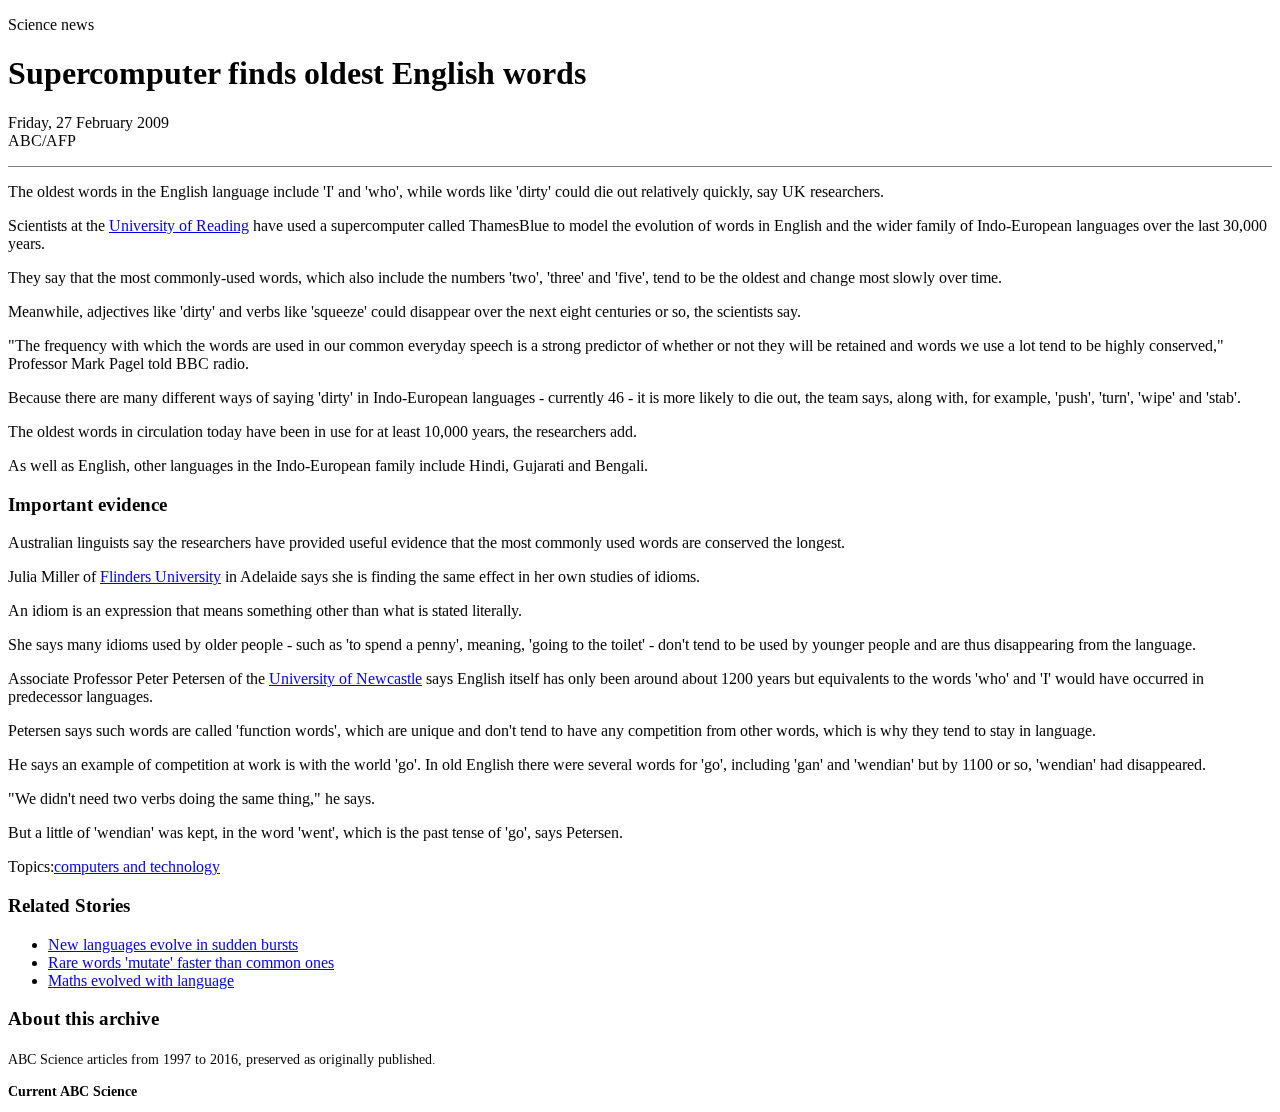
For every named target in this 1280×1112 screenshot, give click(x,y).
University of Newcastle (345, 678)
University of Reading (179, 225)
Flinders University (160, 576)
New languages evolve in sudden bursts (173, 944)
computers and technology (137, 866)
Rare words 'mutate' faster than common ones (191, 962)
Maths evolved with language (141, 980)
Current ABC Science (72, 1091)
